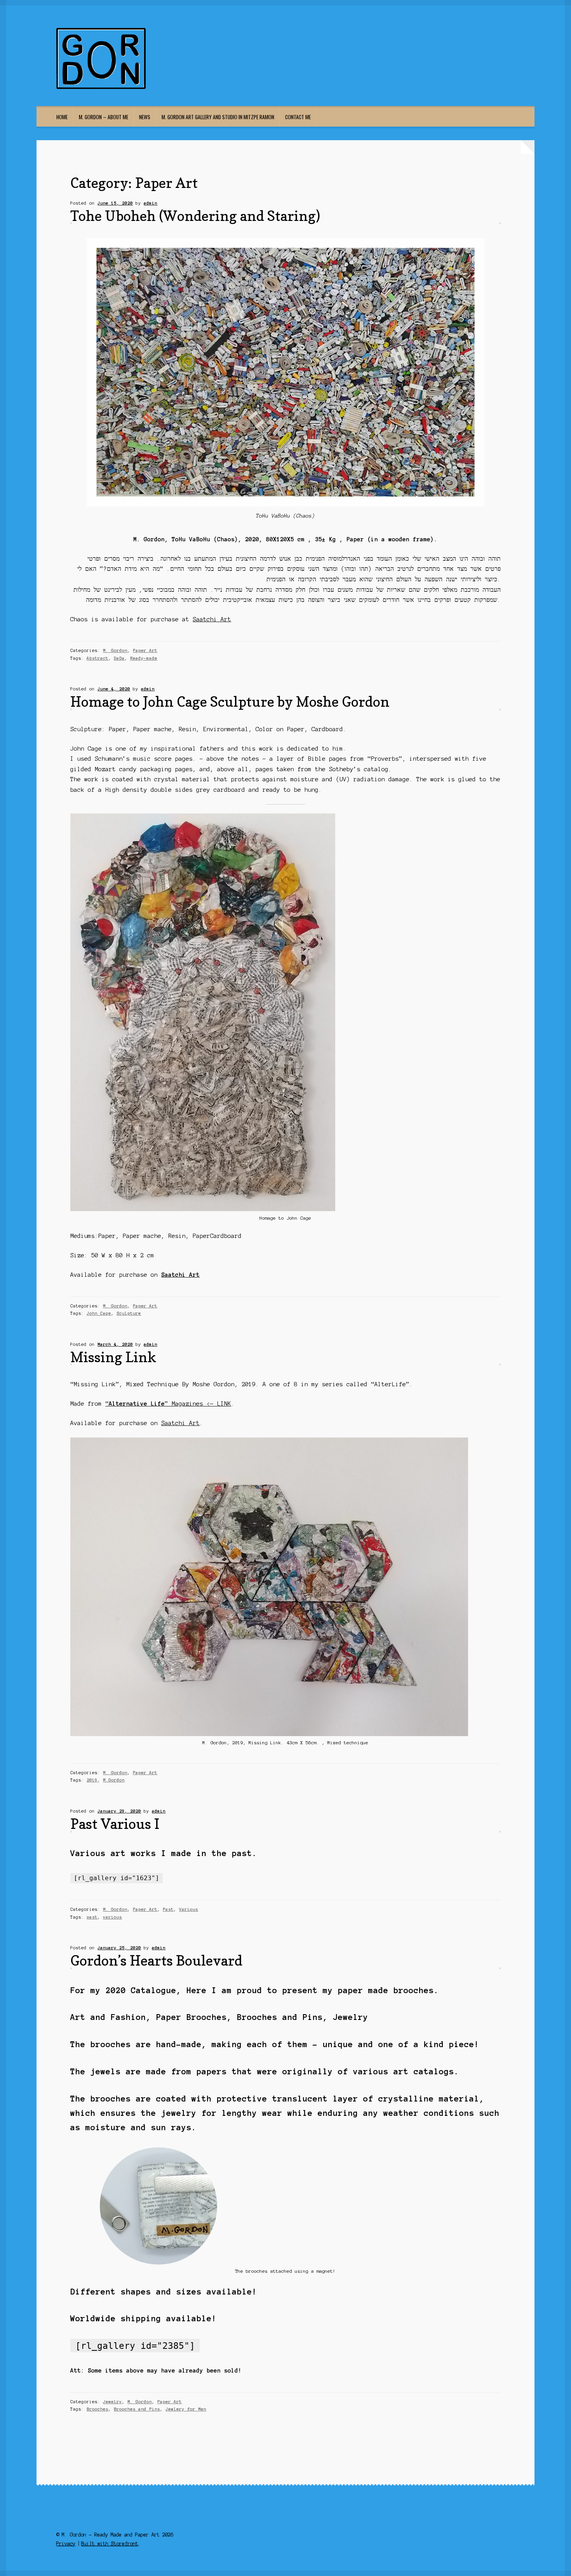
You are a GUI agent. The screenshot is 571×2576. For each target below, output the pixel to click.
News (145, 117)
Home (62, 117)
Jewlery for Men (186, 2409)
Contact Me (298, 117)
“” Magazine (152, 1404)
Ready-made (144, 658)
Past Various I (115, 1824)
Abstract (97, 658)
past (92, 1917)
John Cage (99, 1313)
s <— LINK (215, 1404)
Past (168, 1909)
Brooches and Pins (137, 2409)
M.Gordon (114, 1780)
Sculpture (129, 1313)
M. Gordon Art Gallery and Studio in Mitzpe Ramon (218, 117)
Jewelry (112, 2402)
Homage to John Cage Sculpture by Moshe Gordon (230, 701)
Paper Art (145, 650)
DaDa (119, 658)
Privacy (66, 2544)
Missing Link (113, 1357)
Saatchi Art (212, 619)
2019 (92, 1780)
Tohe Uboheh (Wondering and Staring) (195, 216)
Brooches (97, 2409)
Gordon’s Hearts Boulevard (156, 1960)
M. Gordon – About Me (104, 117)
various (112, 1917)
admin (151, 203)
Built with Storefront (110, 2544)
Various (189, 1909)
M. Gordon (115, 650)
